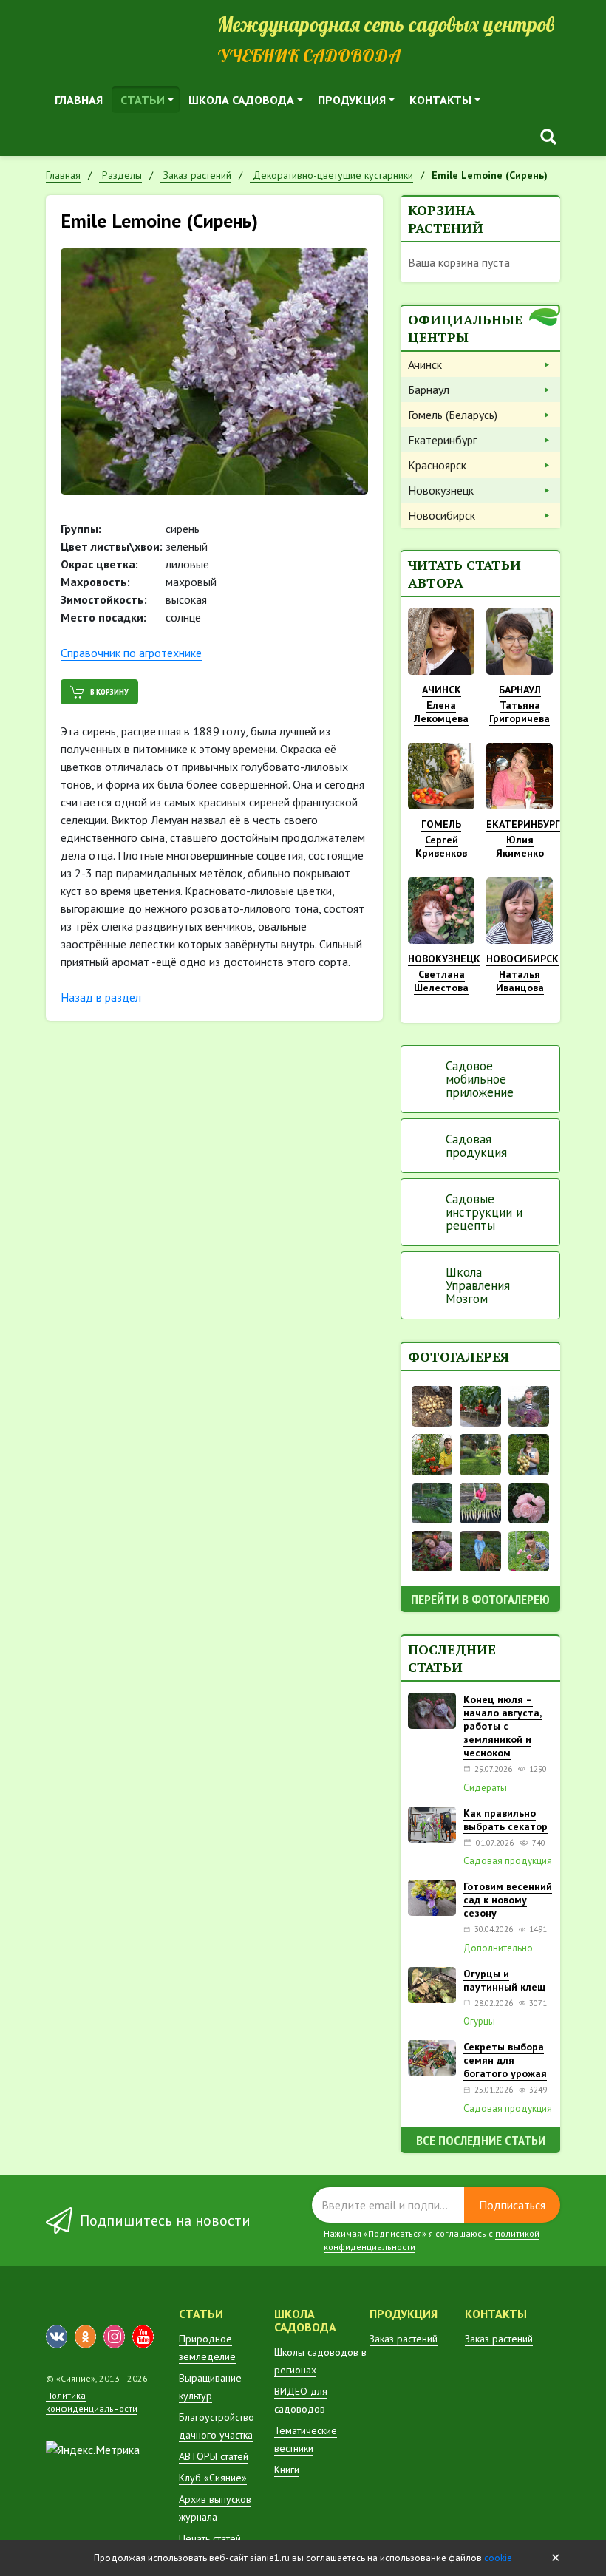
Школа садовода (241, 100)
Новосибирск (442, 515)
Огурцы (479, 2022)
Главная (79, 100)
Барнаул (429, 390)
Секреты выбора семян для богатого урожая (505, 2060)
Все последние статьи (481, 2140)
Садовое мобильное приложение (480, 1079)
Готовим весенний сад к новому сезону (508, 1900)
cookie (498, 2558)
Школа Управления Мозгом (478, 1285)
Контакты (440, 100)
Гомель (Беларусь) (453, 415)
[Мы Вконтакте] (57, 2337)
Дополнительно (498, 1948)
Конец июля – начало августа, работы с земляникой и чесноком (503, 1726)
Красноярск (437, 465)
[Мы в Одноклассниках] (85, 2337)
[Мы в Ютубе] (143, 2337)
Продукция (352, 100)
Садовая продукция (476, 1146)
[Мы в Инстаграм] (114, 2337)
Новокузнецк (441, 490)
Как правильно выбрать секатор (505, 1820)
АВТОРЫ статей (214, 2456)
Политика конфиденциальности (92, 2402)
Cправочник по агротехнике (131, 653)
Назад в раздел (101, 997)
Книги (287, 2470)
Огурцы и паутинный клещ (505, 1980)
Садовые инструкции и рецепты (484, 1212)
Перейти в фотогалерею (480, 1599)
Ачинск (425, 364)
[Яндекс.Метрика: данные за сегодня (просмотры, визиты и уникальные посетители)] (93, 2450)
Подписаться (512, 2205)
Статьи (143, 100)
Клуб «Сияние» (213, 2478)
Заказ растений (404, 2339)
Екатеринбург (442, 440)
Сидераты (485, 1788)
